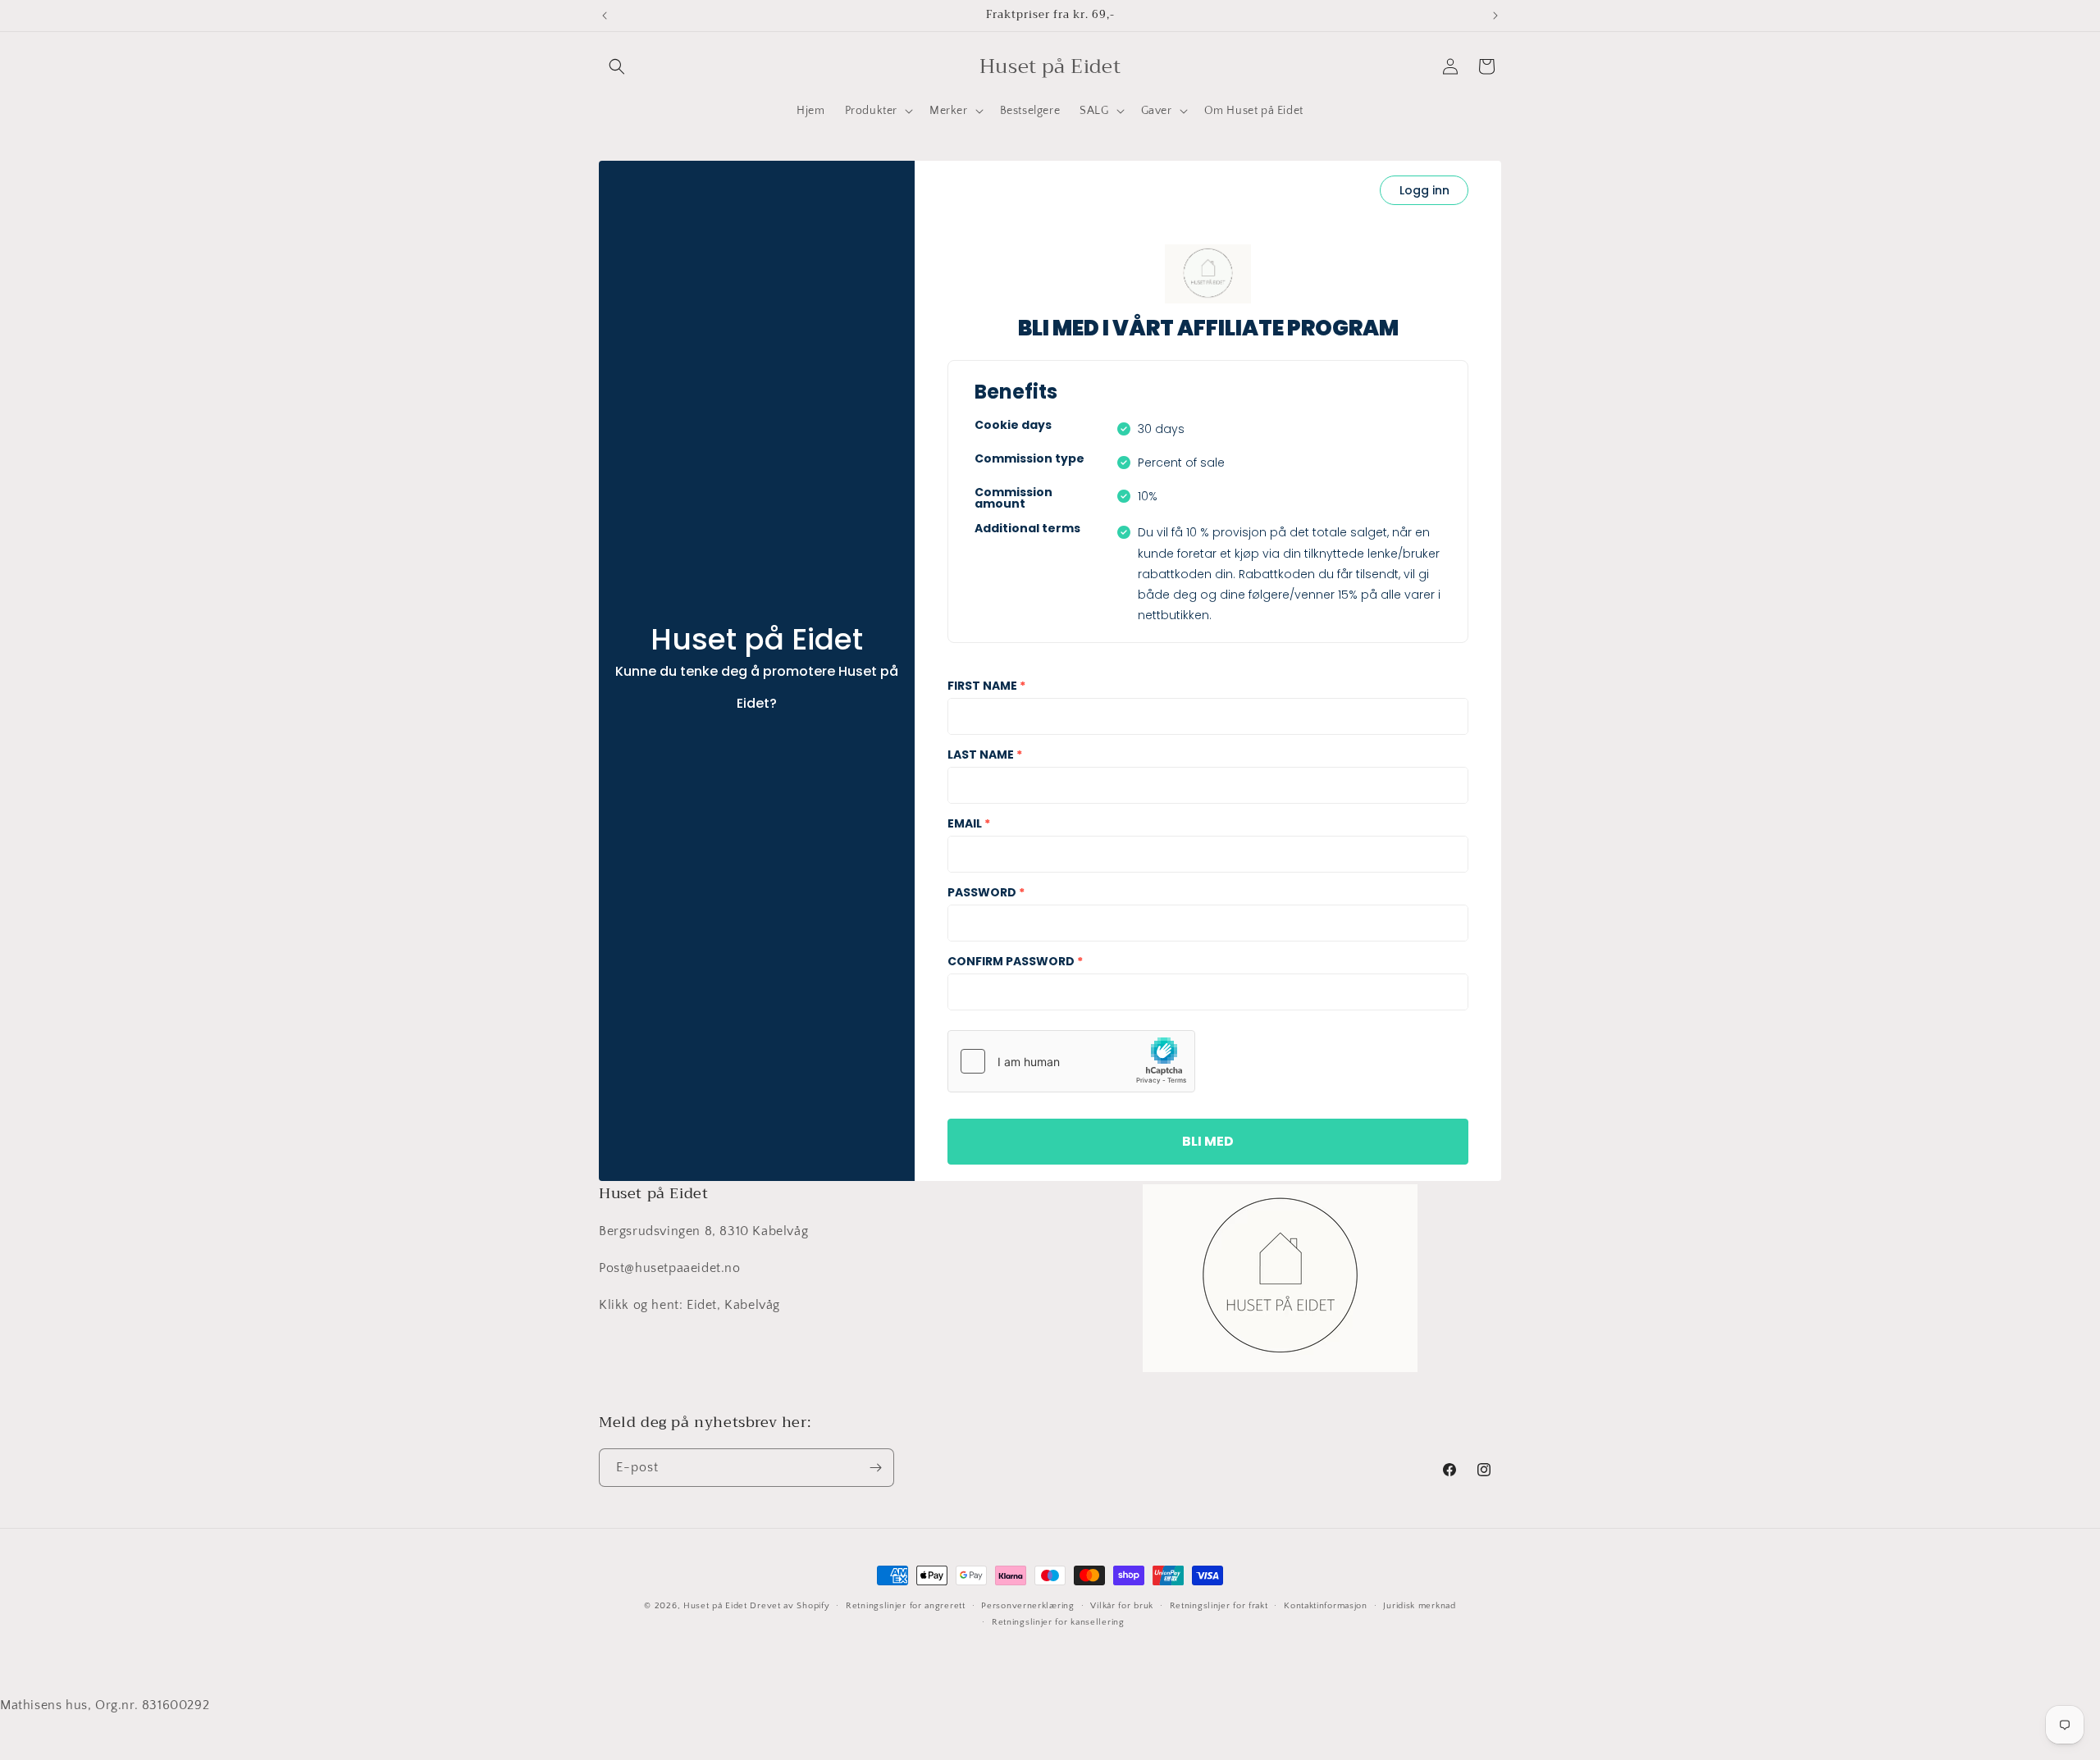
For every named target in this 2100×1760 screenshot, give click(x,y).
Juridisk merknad (1419, 1606)
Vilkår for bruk (1122, 1606)
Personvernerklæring (1027, 1606)
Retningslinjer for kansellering (1058, 1623)
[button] (617, 66)
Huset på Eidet (715, 1606)
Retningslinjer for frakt (1219, 1606)
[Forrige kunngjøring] (605, 16)
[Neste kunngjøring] (1495, 16)
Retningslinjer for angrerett (906, 1606)
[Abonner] (875, 1468)
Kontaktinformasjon (1326, 1606)
